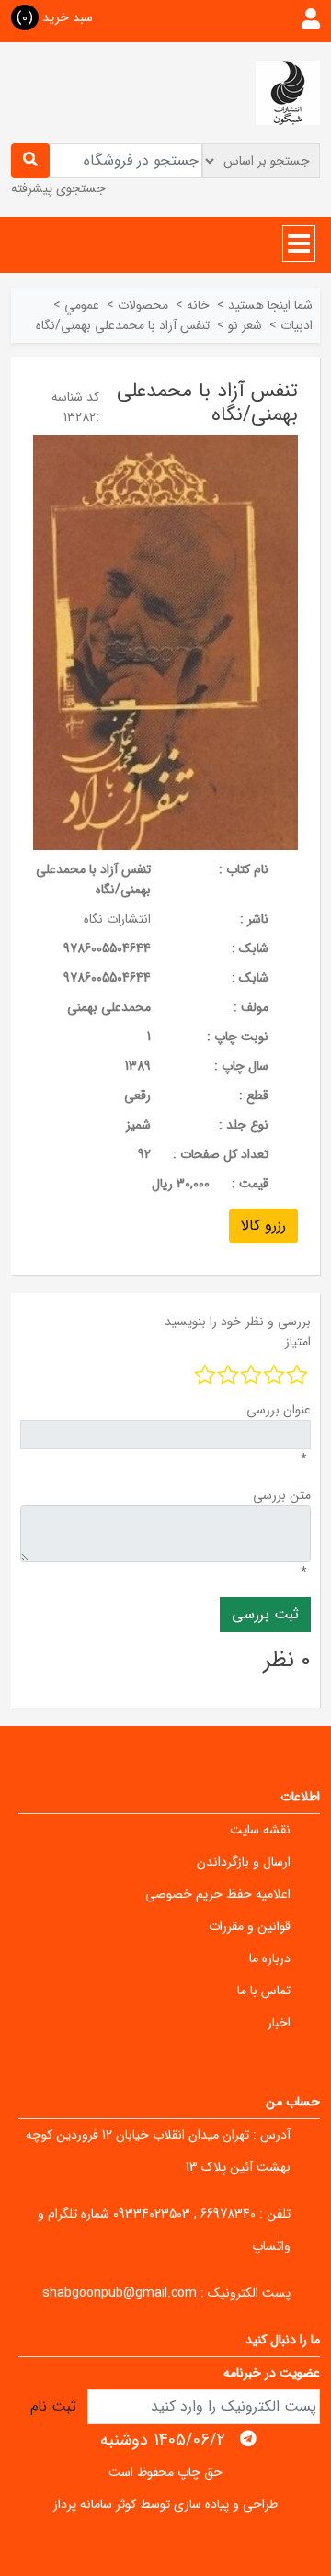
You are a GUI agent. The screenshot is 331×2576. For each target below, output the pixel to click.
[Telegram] (248, 2439)
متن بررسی (282, 1495)
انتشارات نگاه (117, 919)
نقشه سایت (260, 1830)
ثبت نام (53, 2406)
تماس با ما (264, 1991)
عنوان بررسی (279, 1410)
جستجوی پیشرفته (58, 188)
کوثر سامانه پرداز (95, 2504)
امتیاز (298, 1342)
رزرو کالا (263, 1226)
